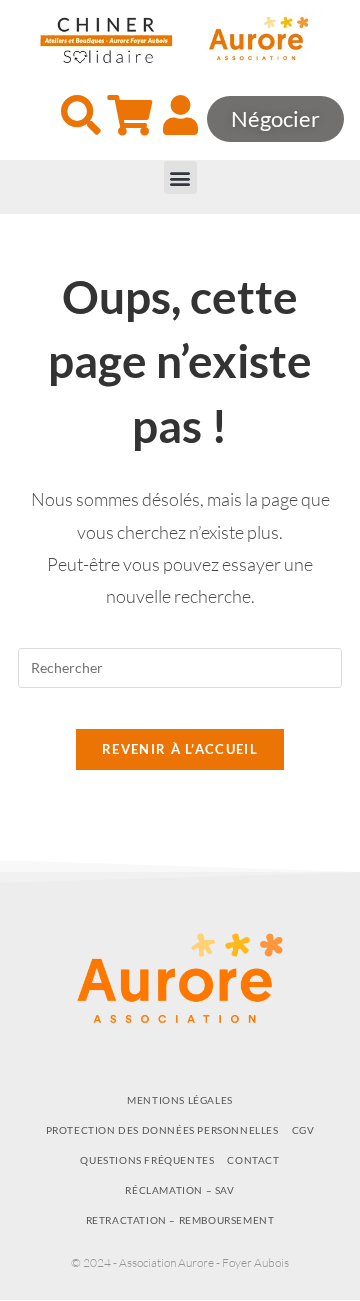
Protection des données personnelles (162, 1130)
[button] (180, 177)
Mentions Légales (180, 1100)
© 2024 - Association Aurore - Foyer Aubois (180, 1262)
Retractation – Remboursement (180, 1220)
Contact (253, 1160)
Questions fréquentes (147, 1160)
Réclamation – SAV (179, 1190)
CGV (303, 1130)
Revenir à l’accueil (180, 749)
